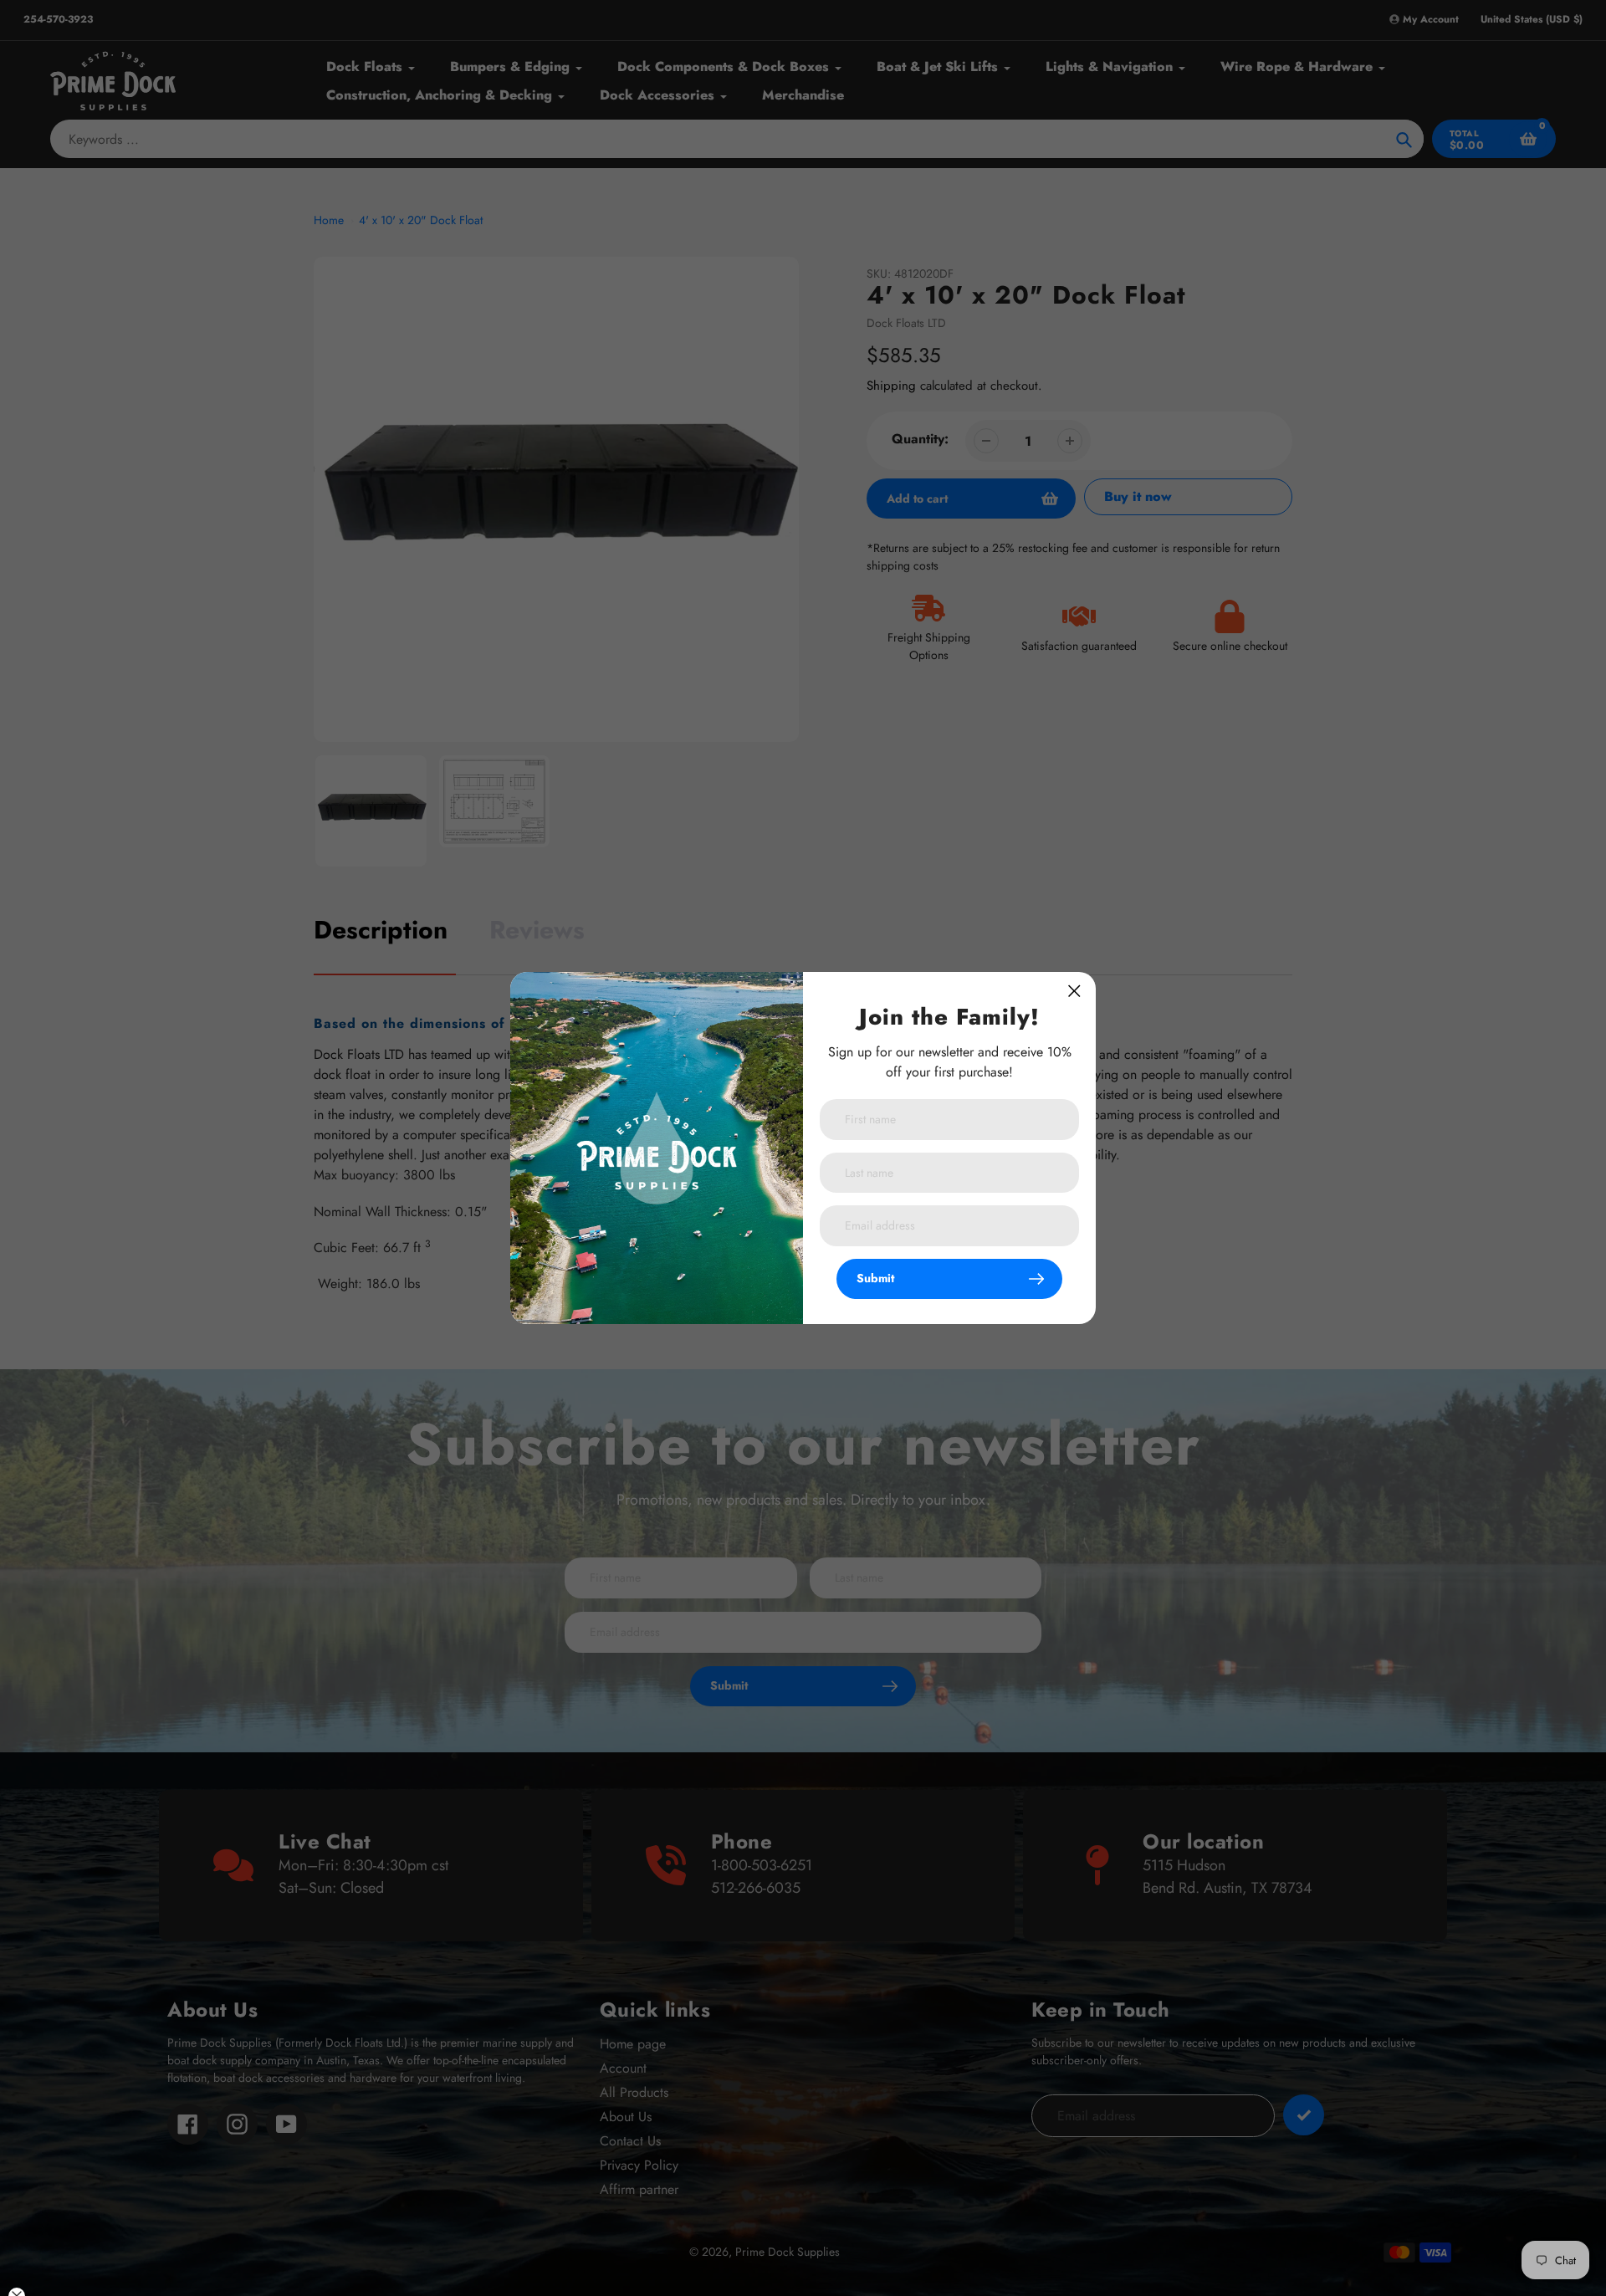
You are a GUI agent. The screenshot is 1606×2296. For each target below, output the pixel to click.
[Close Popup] (1074, 991)
